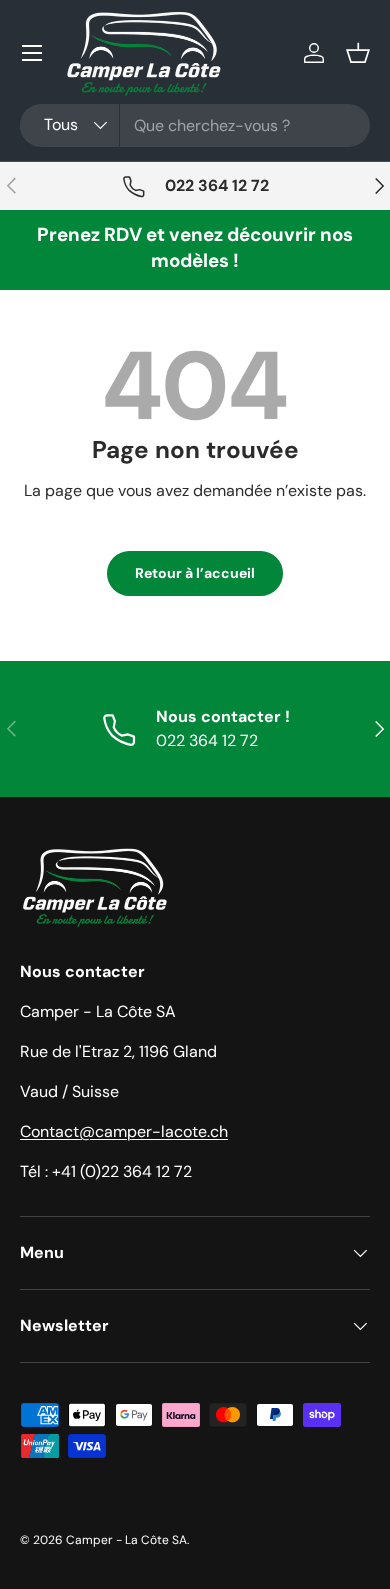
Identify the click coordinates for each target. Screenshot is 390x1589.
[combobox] (195, 125)
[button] (358, 53)
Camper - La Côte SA (126, 1540)
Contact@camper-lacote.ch (124, 1131)
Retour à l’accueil (195, 573)
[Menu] (32, 53)
